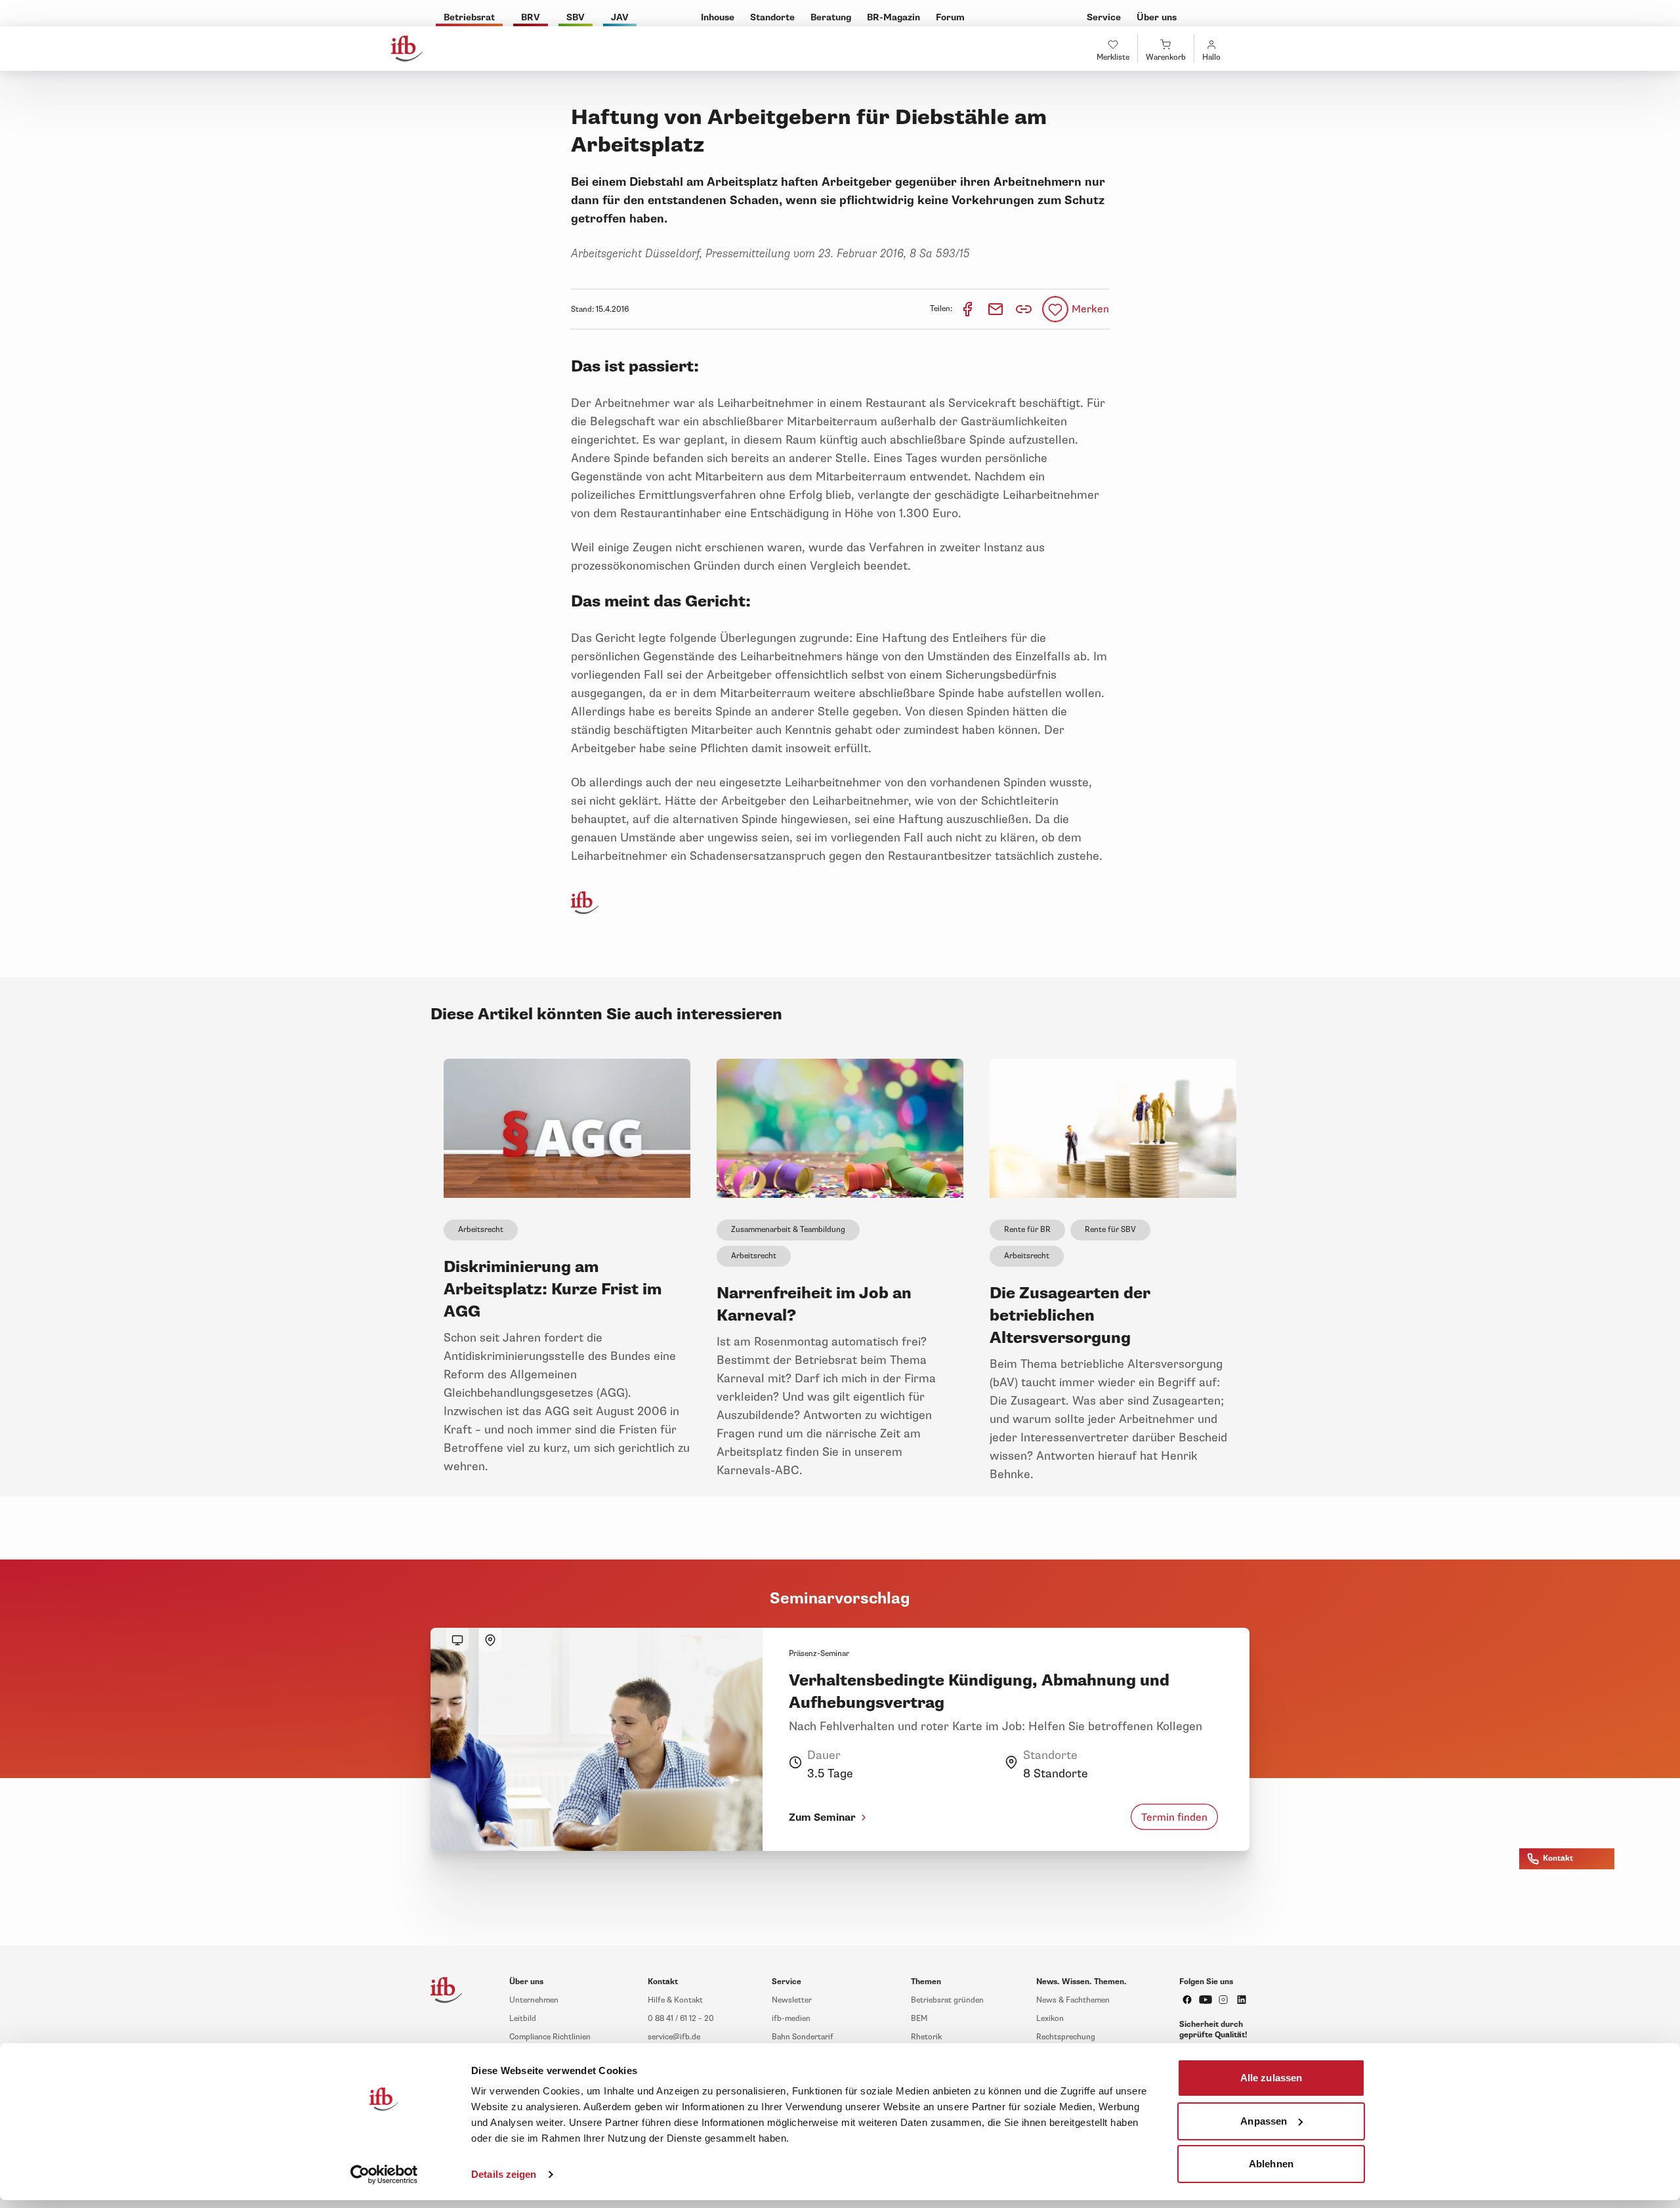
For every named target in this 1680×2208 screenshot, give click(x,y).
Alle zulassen (1271, 2078)
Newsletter (792, 2000)
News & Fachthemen (1073, 2000)
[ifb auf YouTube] (1206, 2000)
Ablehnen (1271, 2164)
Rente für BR (1027, 1230)
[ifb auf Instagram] (1223, 2000)
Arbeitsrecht (481, 1230)
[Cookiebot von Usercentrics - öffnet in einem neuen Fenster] (384, 2175)
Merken (1090, 309)
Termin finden (1174, 1817)
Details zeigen (504, 2174)
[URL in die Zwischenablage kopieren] (1024, 309)
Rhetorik (926, 2037)
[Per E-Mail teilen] (997, 309)
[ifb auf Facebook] (1187, 2000)
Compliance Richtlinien (550, 2037)
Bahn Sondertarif (803, 2037)
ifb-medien (791, 2019)
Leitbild (523, 2019)
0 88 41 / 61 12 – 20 (681, 2019)
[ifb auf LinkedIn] (1242, 2000)
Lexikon (1050, 2019)
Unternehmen (534, 2000)
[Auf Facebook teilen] (968, 309)
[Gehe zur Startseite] (407, 49)
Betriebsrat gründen (947, 2000)
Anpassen (1264, 2120)
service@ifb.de (674, 2037)
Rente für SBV (1110, 1230)
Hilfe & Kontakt (675, 2000)
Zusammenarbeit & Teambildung (788, 1230)
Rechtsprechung (1066, 2037)
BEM (919, 2019)
